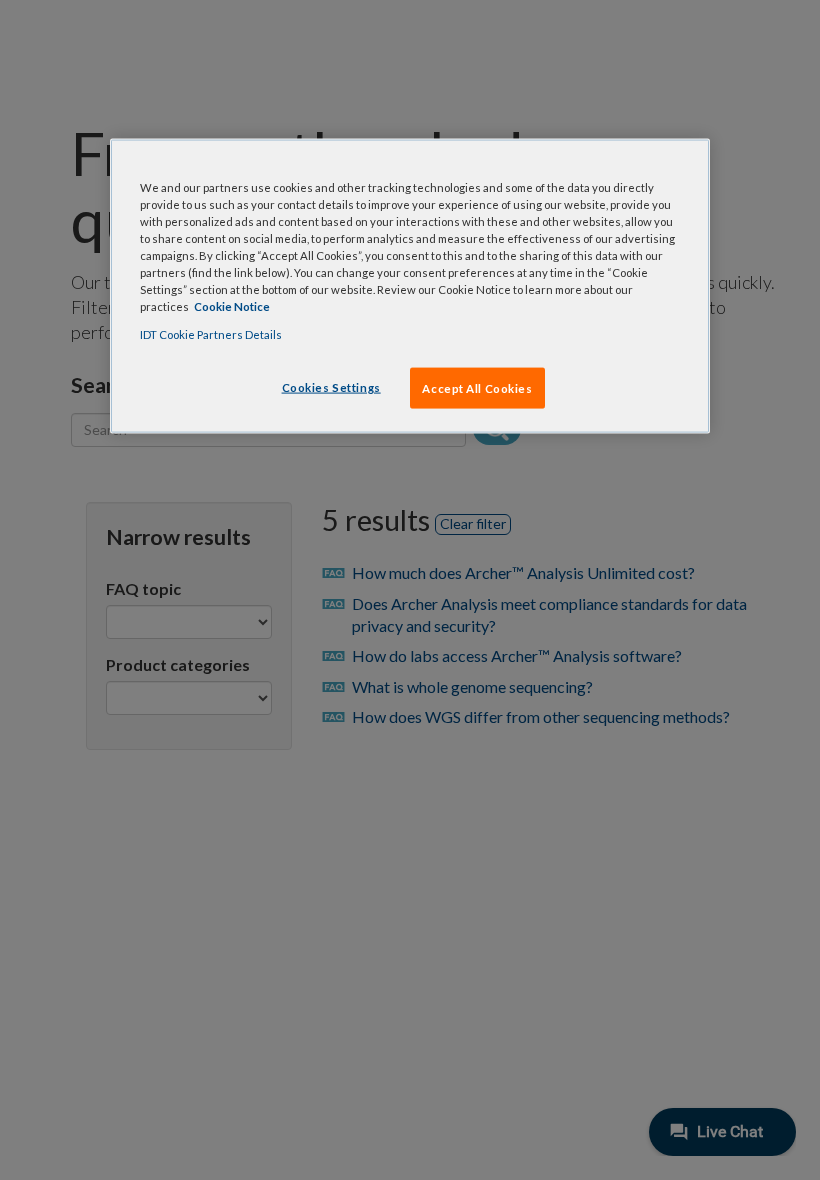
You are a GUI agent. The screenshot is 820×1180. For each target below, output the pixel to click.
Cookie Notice (232, 306)
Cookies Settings (331, 386)
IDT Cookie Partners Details (211, 333)
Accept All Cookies (477, 387)
